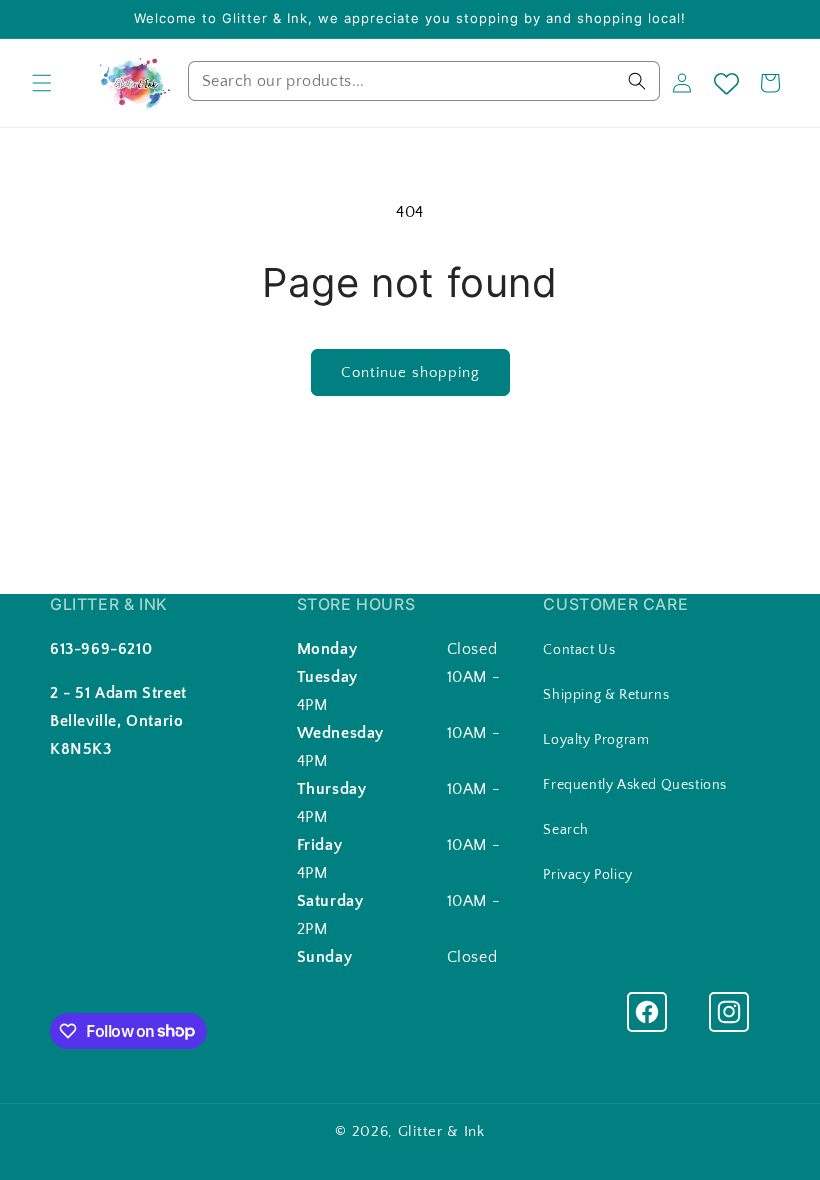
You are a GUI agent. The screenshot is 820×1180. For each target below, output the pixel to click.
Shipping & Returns (606, 695)
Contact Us (579, 650)
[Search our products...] (637, 81)
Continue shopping (410, 372)
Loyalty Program (596, 740)
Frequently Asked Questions (635, 785)
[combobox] (424, 81)
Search (566, 830)
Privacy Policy (587, 875)
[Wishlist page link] (726, 83)
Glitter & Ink (441, 1131)
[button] (42, 83)
